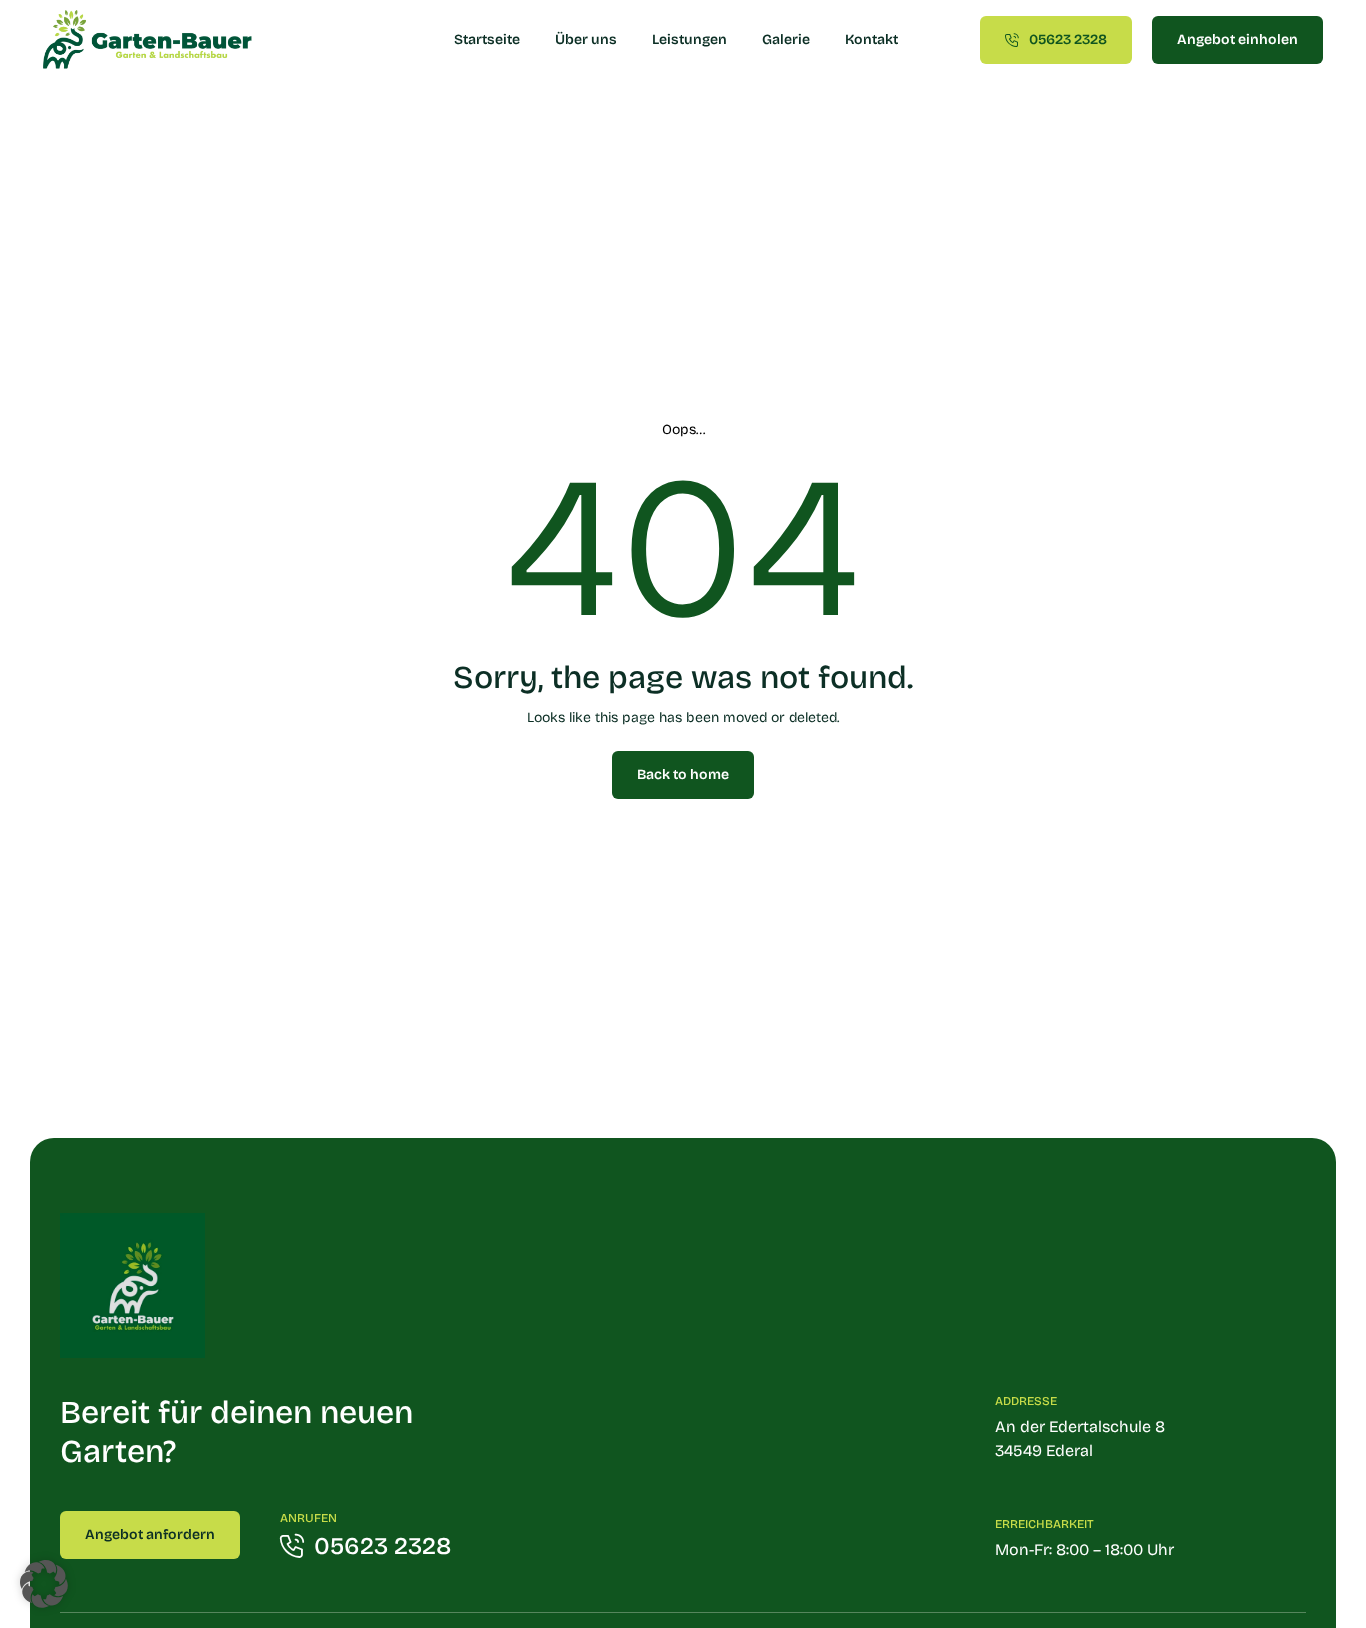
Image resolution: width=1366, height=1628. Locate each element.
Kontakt (871, 39)
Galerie (786, 39)
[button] (44, 1584)
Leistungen (689, 39)
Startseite (487, 39)
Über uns (586, 39)
